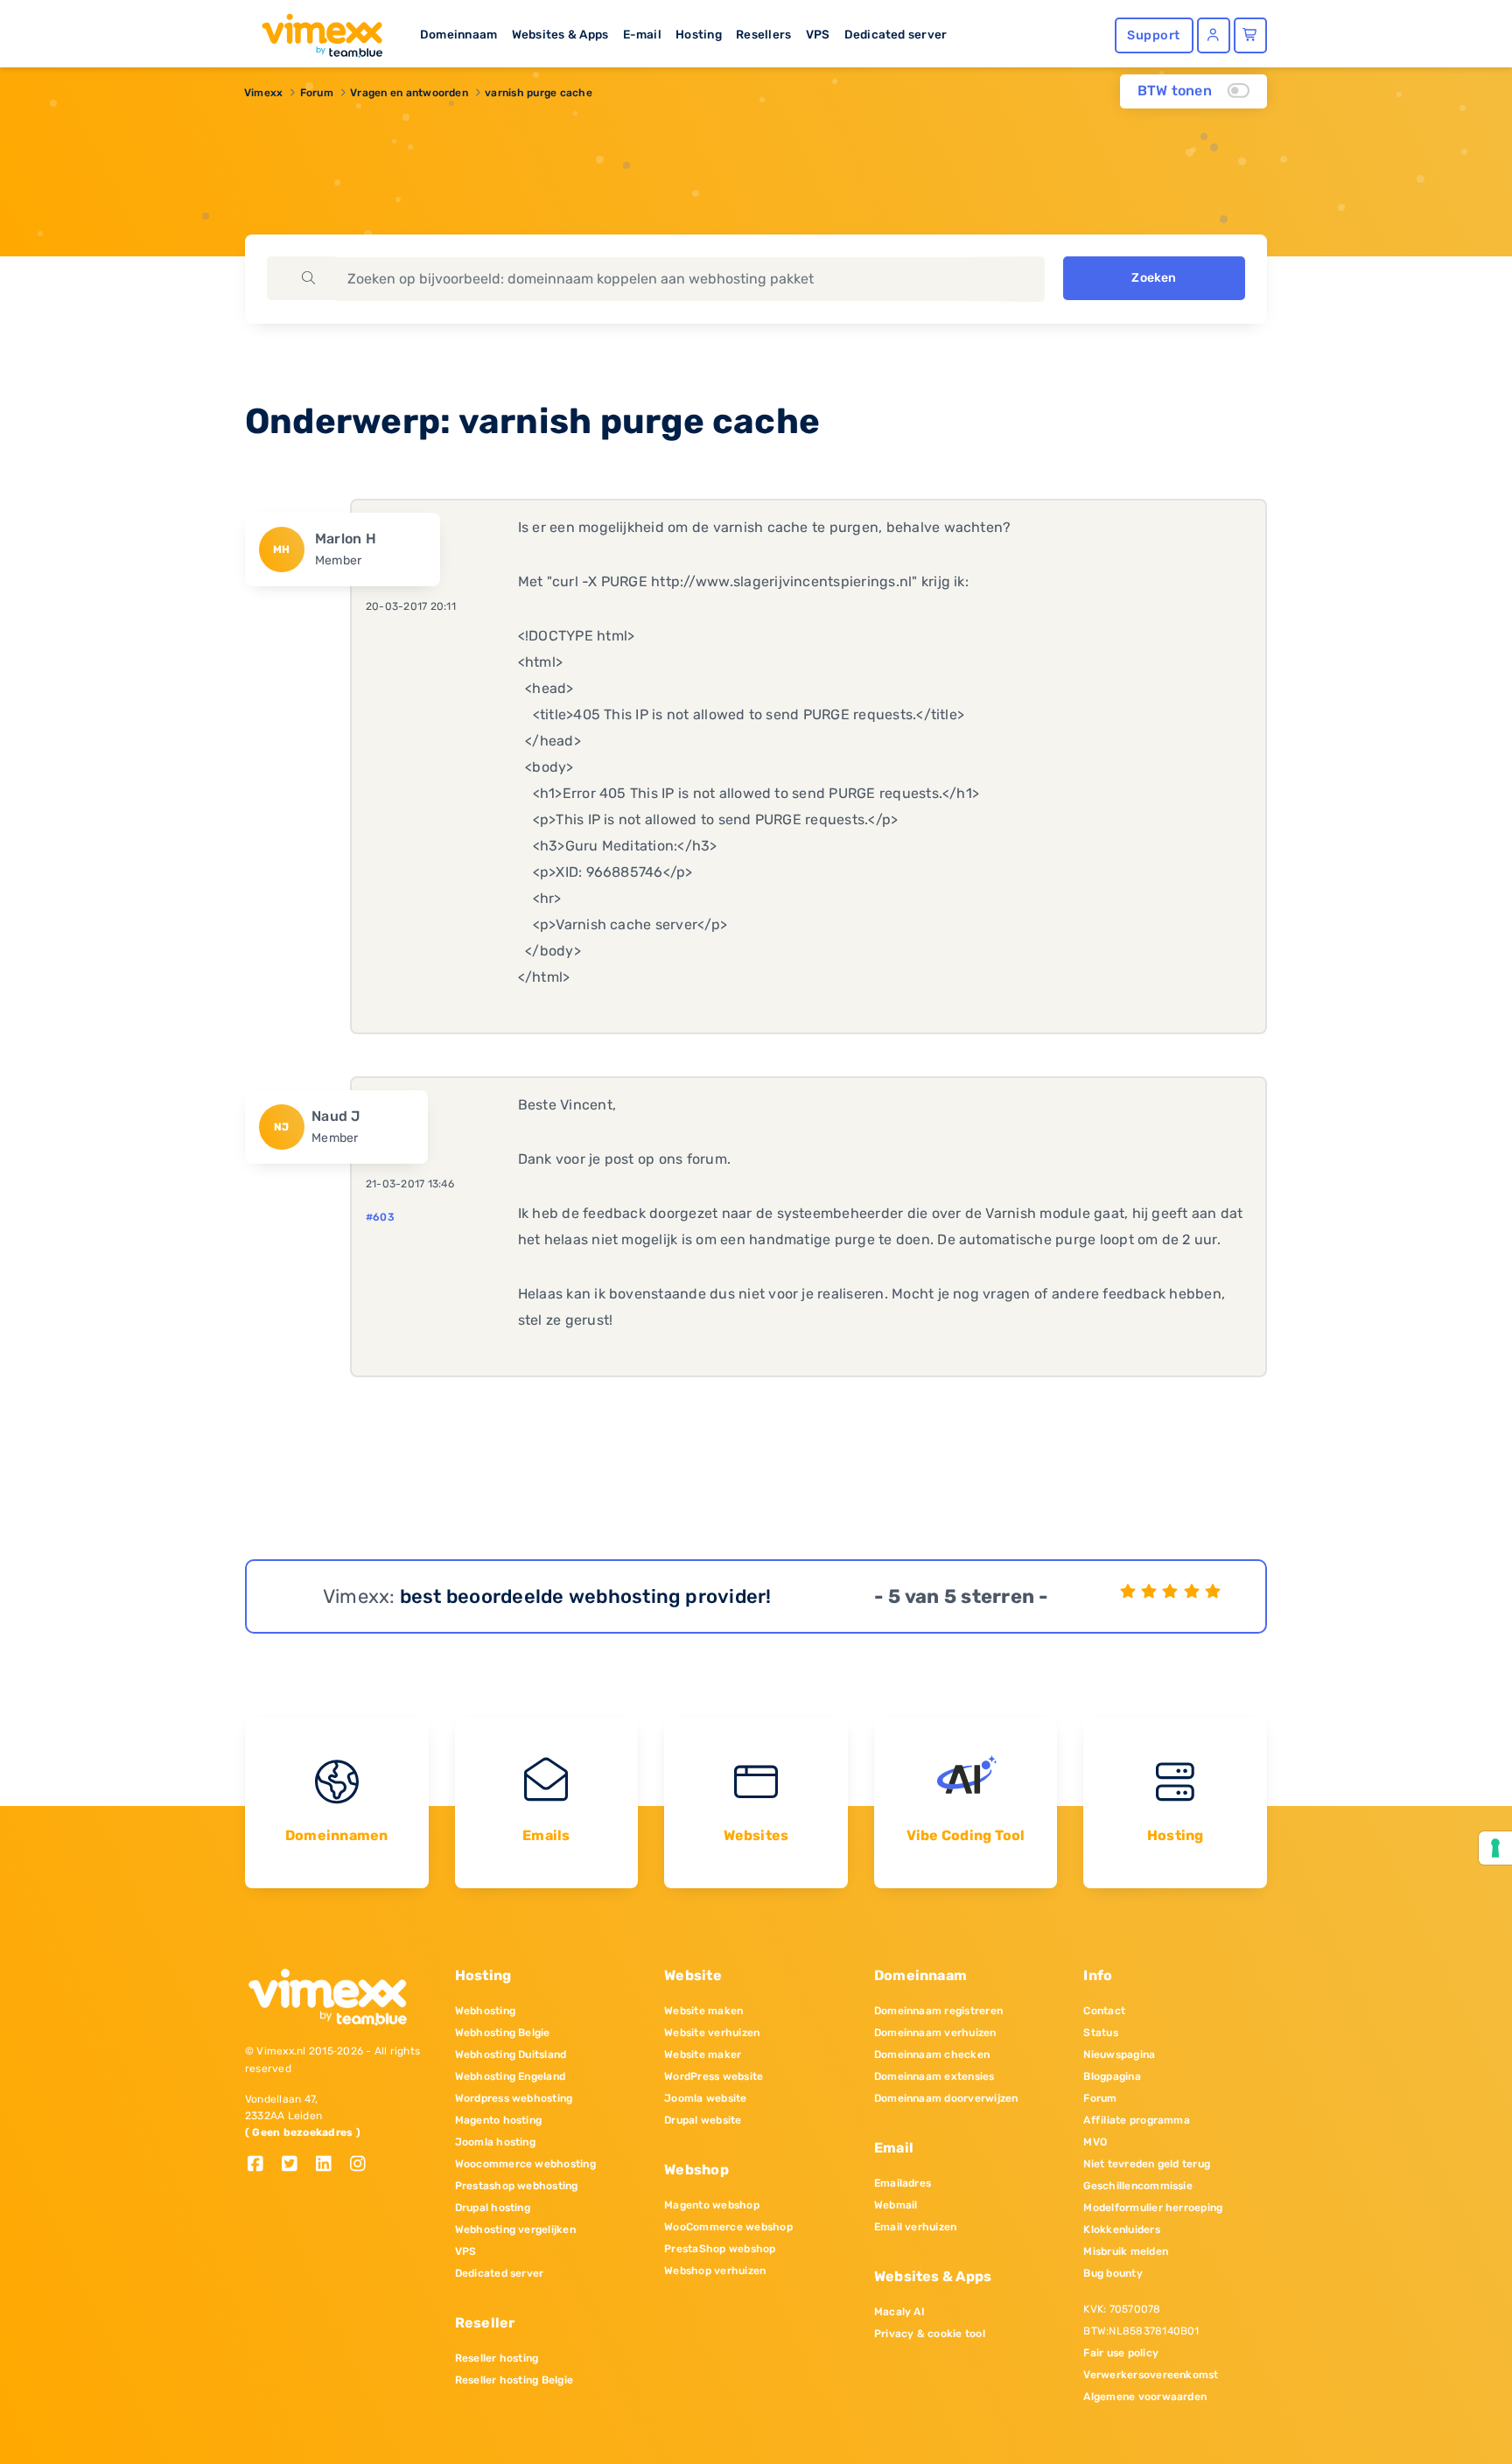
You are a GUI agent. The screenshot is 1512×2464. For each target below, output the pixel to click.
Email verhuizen (916, 2227)
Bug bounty (1113, 2273)
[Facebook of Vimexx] (262, 2165)
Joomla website (705, 2098)
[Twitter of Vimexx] (296, 2165)
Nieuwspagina (1119, 2054)
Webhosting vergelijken (515, 2229)
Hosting (699, 34)
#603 (380, 1217)
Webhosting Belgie (503, 2033)
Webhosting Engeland (511, 2076)
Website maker (703, 2054)
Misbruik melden (1126, 2251)
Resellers (763, 34)
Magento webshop (712, 2205)
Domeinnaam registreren (938, 2011)
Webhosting (485, 2011)
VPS (818, 34)
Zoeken (1154, 278)
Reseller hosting (497, 2358)
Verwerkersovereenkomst (1151, 2375)
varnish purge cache (539, 93)
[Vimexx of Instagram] (363, 2165)
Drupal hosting (493, 2208)
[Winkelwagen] (1250, 35)
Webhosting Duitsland (511, 2054)
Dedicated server (896, 34)
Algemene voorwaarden (1145, 2397)
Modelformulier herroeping (1153, 2208)
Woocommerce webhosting (525, 2164)
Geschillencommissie (1138, 2186)
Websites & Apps (560, 34)
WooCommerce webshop (728, 2227)
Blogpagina (1112, 2076)
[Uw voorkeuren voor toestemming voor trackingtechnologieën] (1495, 1848)
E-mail (642, 34)
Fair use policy (1121, 2353)
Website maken (703, 2011)
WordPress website (714, 2076)
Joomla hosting (495, 2142)
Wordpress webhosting (514, 2098)
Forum (317, 93)
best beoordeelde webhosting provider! (586, 1596)
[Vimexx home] (315, 31)
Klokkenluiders (1121, 2229)
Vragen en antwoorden (409, 93)
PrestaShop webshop (720, 2249)
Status (1100, 2033)
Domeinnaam (458, 34)
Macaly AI (899, 2312)
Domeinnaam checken (932, 2054)
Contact (1104, 2011)
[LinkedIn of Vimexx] (330, 2165)
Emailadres (903, 2183)
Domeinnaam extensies (934, 2076)
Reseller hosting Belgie (514, 2380)
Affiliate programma (1137, 2120)
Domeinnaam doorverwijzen (946, 2098)
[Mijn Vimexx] (1214, 35)
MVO (1095, 2142)
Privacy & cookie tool (930, 2334)
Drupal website (703, 2120)
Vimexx (263, 93)
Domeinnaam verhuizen (935, 2033)
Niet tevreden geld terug (1147, 2164)
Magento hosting (499, 2120)
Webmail (896, 2205)
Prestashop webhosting (517, 2186)
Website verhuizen (712, 2033)
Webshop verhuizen (715, 2271)
